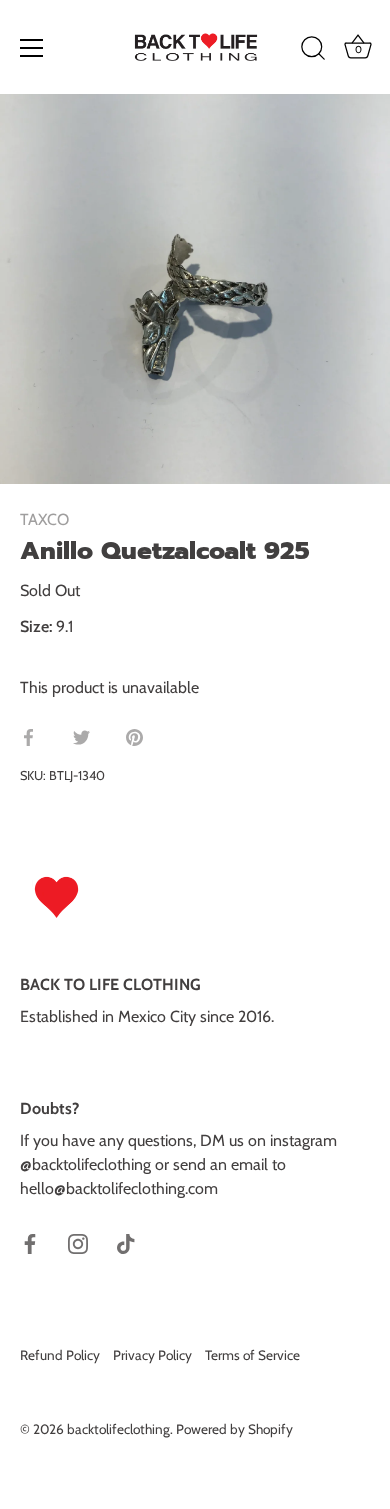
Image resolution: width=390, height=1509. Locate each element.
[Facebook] (30, 1242)
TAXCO (44, 519)
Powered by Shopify (234, 1429)
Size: (36, 626)
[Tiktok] (126, 1242)
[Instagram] (78, 1242)
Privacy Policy (152, 1355)
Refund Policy (60, 1355)
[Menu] (32, 48)
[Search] (313, 51)
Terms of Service (252, 1355)
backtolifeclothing (118, 1429)
